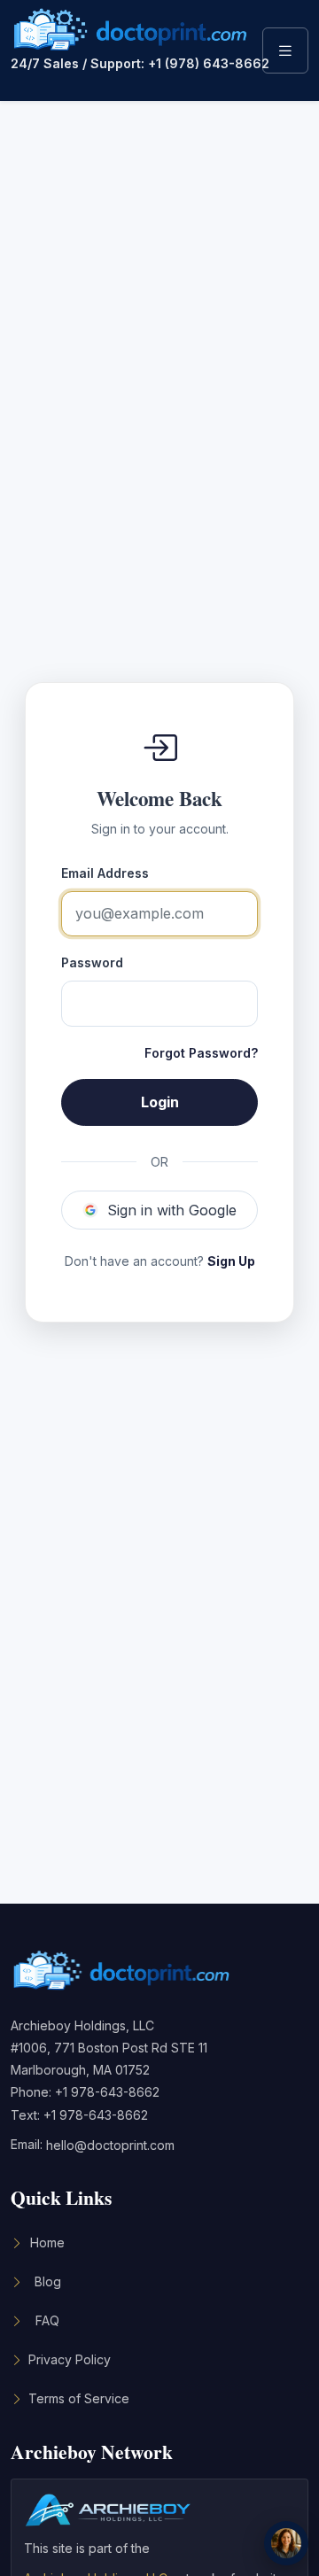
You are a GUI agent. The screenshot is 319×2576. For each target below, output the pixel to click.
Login (160, 1102)
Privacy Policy (70, 2359)
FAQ (47, 2320)
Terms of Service (79, 2398)
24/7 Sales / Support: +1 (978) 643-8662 (130, 64)
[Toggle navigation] (285, 50)
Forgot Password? (201, 1053)
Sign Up (231, 1261)
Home (47, 2242)
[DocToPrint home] (130, 30)
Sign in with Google (172, 1210)
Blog (48, 2281)
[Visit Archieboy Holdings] (108, 2515)
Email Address (105, 873)
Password (92, 962)
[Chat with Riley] (286, 2543)
